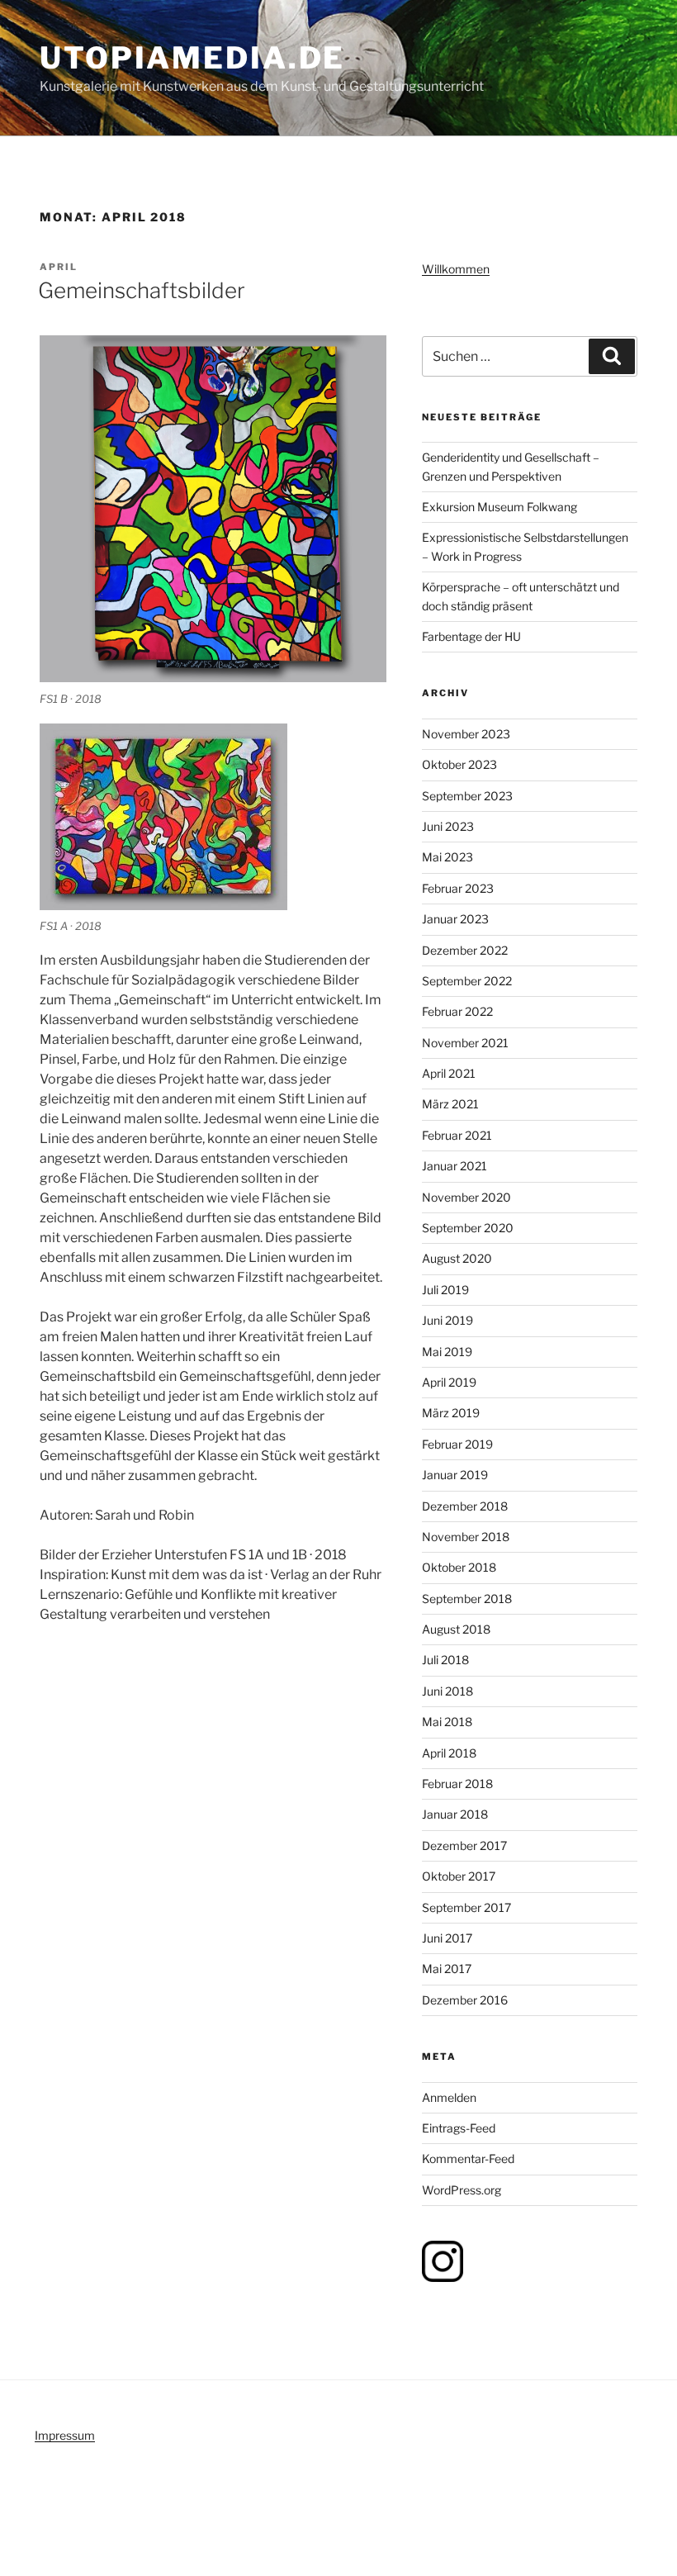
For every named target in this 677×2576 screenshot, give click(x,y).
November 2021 (465, 1043)
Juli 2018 (445, 1660)
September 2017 (466, 1907)
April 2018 (449, 1753)
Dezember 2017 (464, 1845)
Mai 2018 (447, 1722)
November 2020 (466, 1197)
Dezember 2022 (465, 950)
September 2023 (467, 796)
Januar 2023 (455, 919)
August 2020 (457, 1258)
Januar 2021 (454, 1166)
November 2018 (466, 1537)
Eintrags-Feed (459, 2128)
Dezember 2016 (465, 2000)
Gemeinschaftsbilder (142, 290)
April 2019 (449, 1382)
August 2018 (456, 1629)
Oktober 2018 (459, 1567)
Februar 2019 (457, 1444)
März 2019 (451, 1413)
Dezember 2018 (465, 1506)
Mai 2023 (447, 857)
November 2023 (466, 734)
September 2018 (467, 1599)
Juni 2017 (447, 1938)
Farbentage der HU (471, 636)
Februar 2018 (457, 1784)
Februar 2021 (457, 1135)
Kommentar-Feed (468, 2159)
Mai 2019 (447, 1352)
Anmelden (449, 2097)
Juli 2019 (445, 1290)
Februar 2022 (457, 1011)
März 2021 (450, 1104)
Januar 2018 (455, 1814)
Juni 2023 (448, 826)
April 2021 (449, 1073)
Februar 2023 (458, 888)
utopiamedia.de (192, 58)
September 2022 (467, 981)
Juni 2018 (447, 1691)
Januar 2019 (455, 1475)
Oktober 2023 (459, 764)
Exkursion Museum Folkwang (499, 507)
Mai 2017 (447, 1969)
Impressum (65, 2435)
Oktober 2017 (459, 1876)
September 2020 (468, 1228)
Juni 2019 (447, 1320)
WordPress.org (462, 2190)
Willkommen (456, 269)
